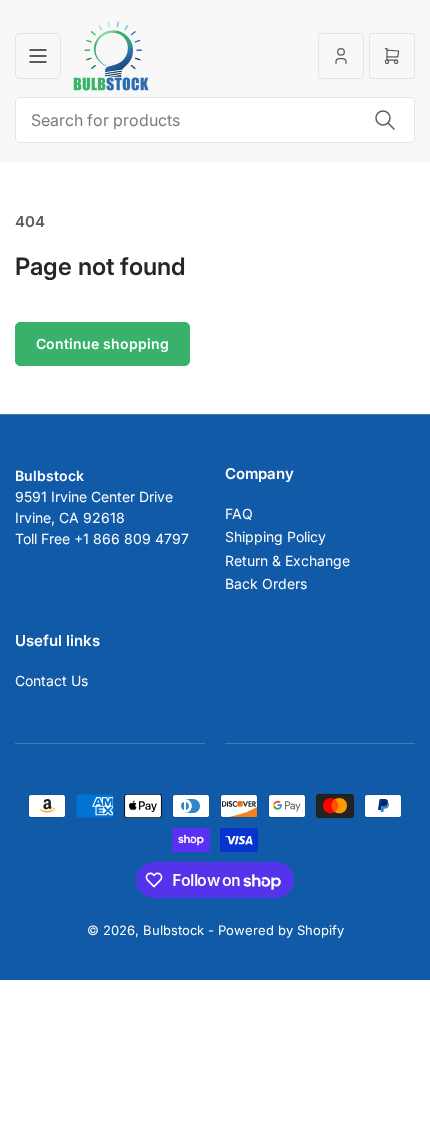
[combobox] (215, 120)
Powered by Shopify (281, 930)
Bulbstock (173, 930)
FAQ (239, 513)
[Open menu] (38, 56)
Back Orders (266, 583)
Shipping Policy (275, 536)
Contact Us (51, 680)
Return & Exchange (287, 560)
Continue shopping (102, 343)
